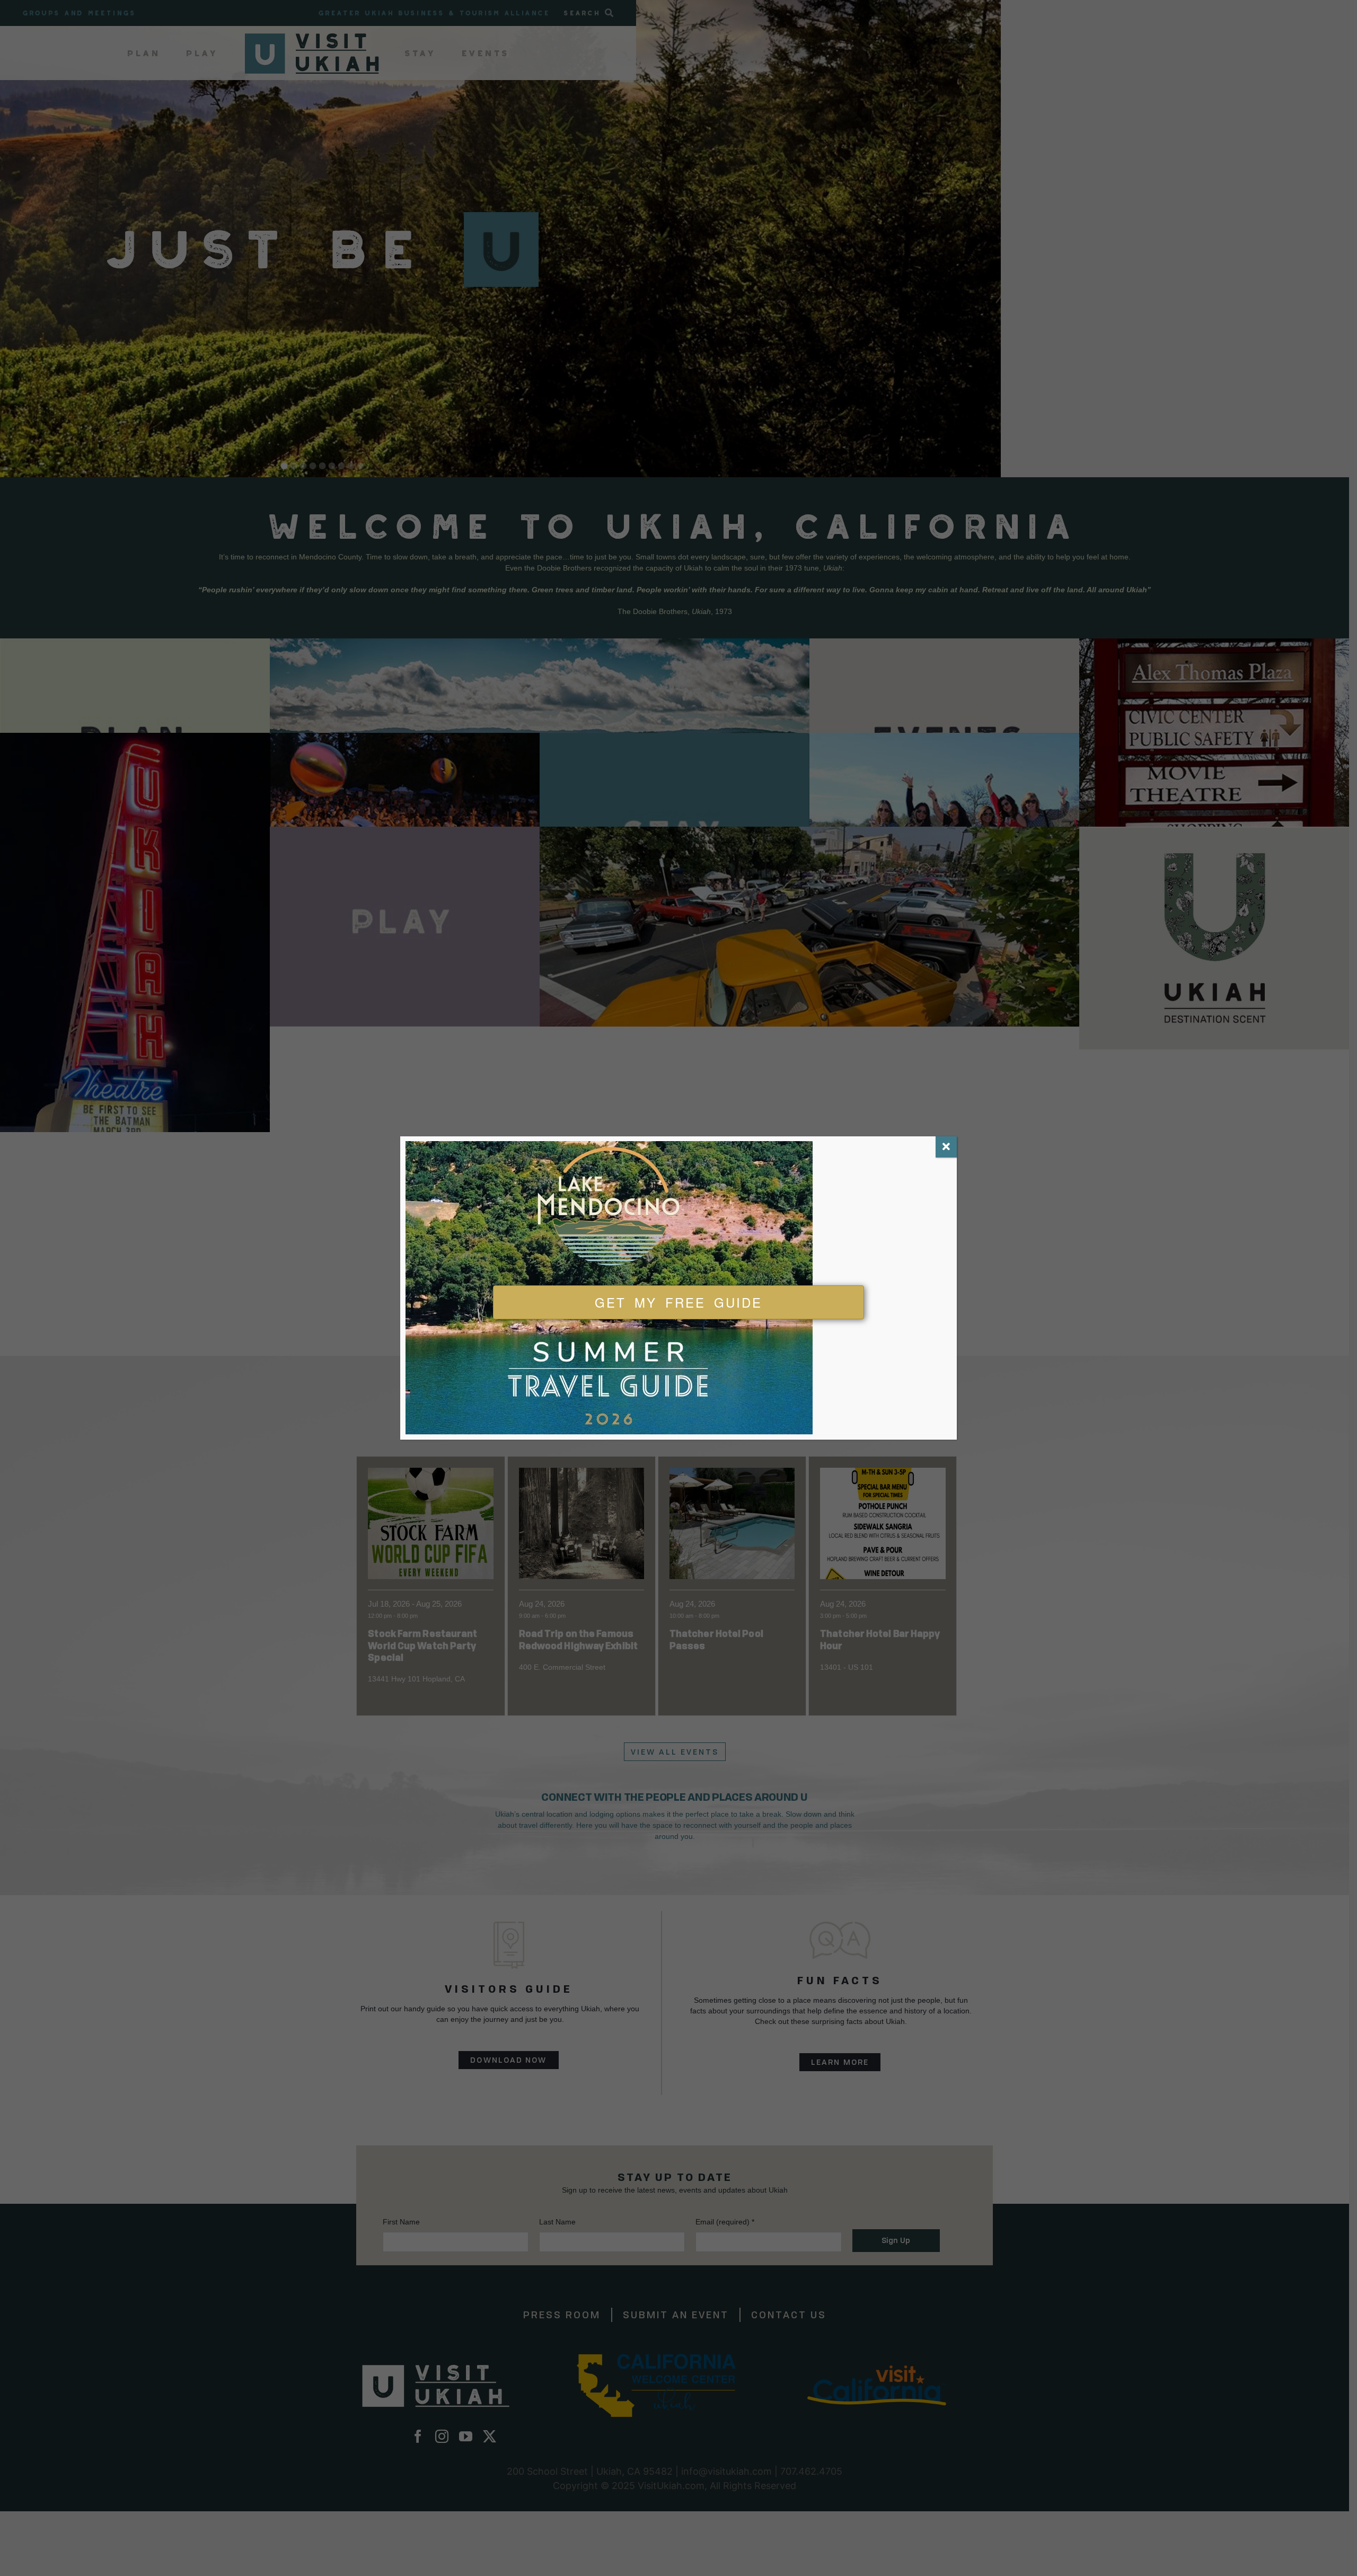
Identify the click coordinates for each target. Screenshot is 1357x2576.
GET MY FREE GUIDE (678, 1302)
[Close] (946, 1147)
